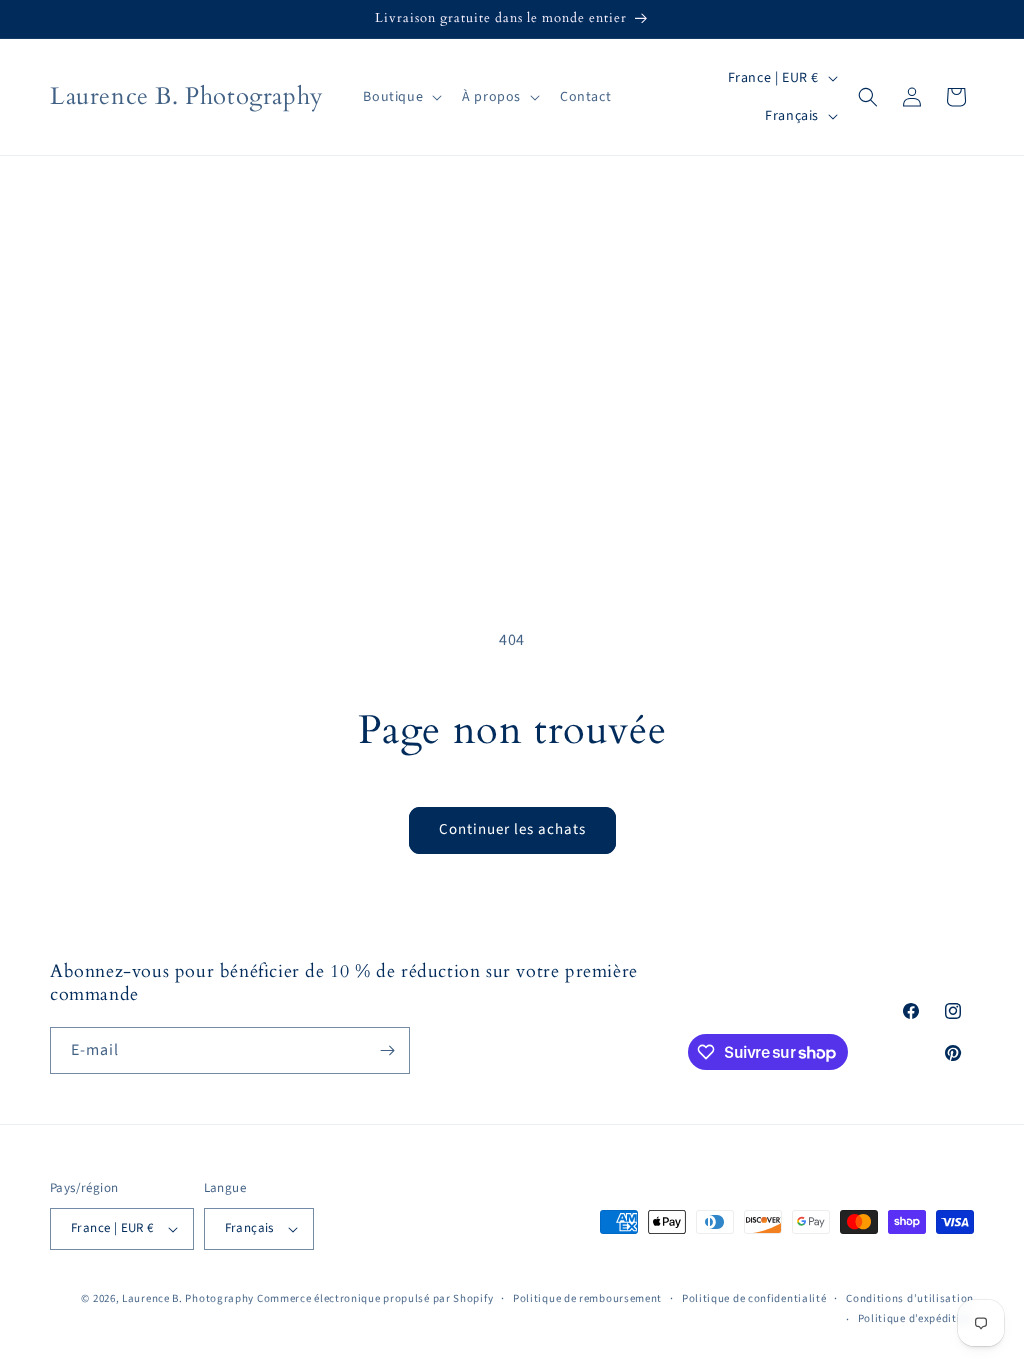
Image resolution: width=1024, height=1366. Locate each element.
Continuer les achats (512, 829)
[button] (400, 97)
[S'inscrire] (387, 1050)
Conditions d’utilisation (910, 1298)
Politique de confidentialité (754, 1298)
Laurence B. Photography (189, 1298)
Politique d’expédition (916, 1318)
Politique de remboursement (587, 1298)
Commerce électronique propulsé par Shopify (375, 1298)
